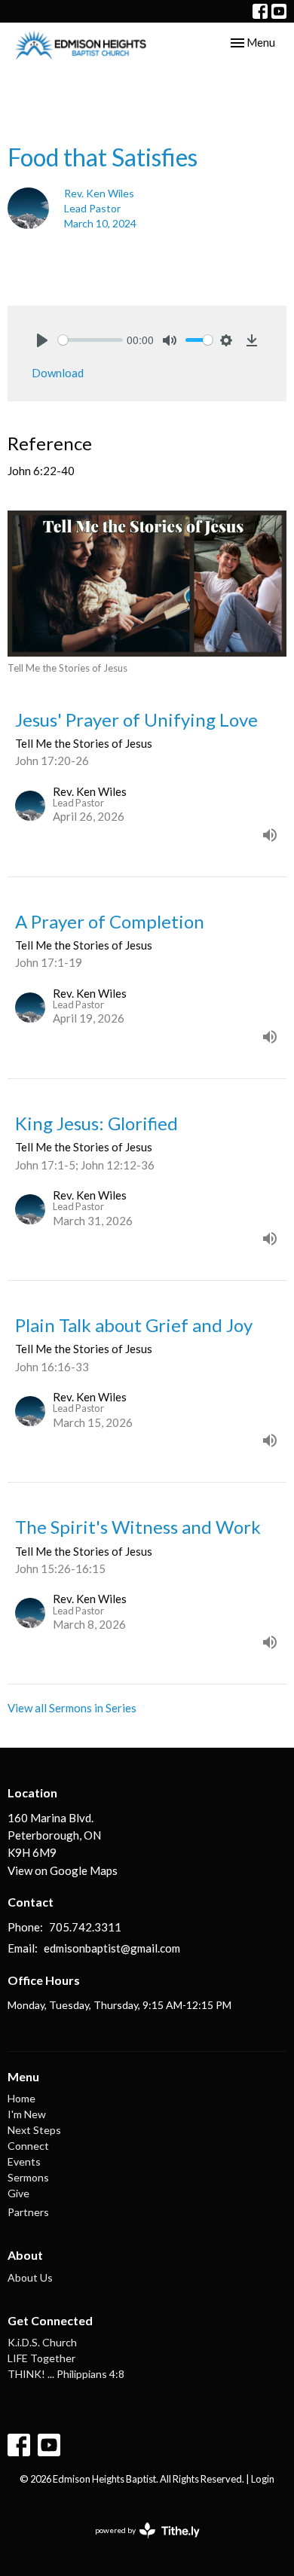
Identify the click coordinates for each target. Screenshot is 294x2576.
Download (58, 373)
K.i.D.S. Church (42, 2342)
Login (263, 2479)
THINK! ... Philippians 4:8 (66, 2374)
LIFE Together (41, 2358)
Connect (28, 2146)
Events (24, 2161)
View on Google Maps (63, 1870)
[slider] (90, 340)
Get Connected (50, 2320)
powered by (140, 2543)
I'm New (27, 2114)
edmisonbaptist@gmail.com (112, 1948)
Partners (28, 2212)
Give (18, 2193)
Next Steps (34, 2130)
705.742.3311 (85, 1927)
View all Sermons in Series (72, 1708)
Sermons (28, 2177)
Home (21, 2098)
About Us (30, 2277)
